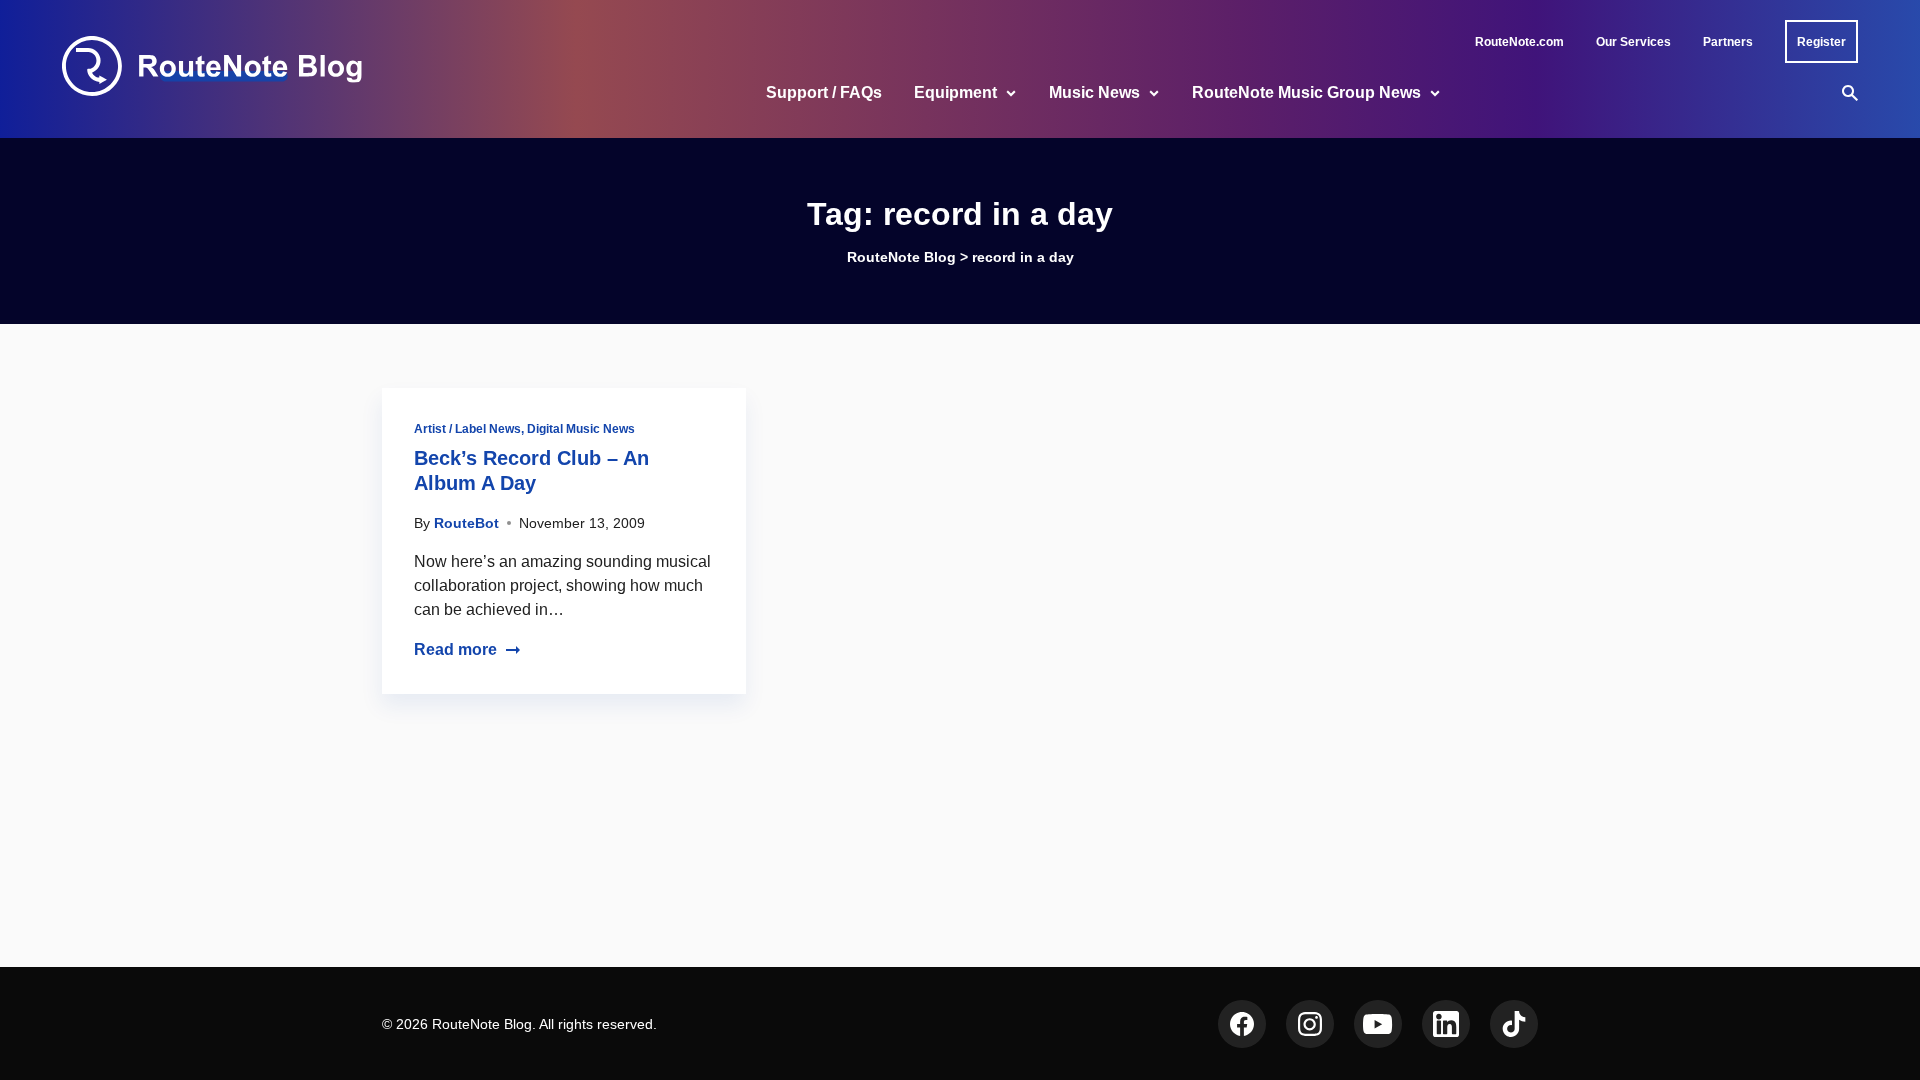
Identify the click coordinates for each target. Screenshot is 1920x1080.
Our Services (1633, 42)
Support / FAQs (824, 92)
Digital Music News (581, 429)
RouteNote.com (1519, 42)
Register (1821, 42)
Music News (1094, 92)
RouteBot (466, 523)
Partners (1728, 42)
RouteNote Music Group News (1306, 92)
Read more (455, 649)
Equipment (955, 92)
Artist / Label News (467, 429)
